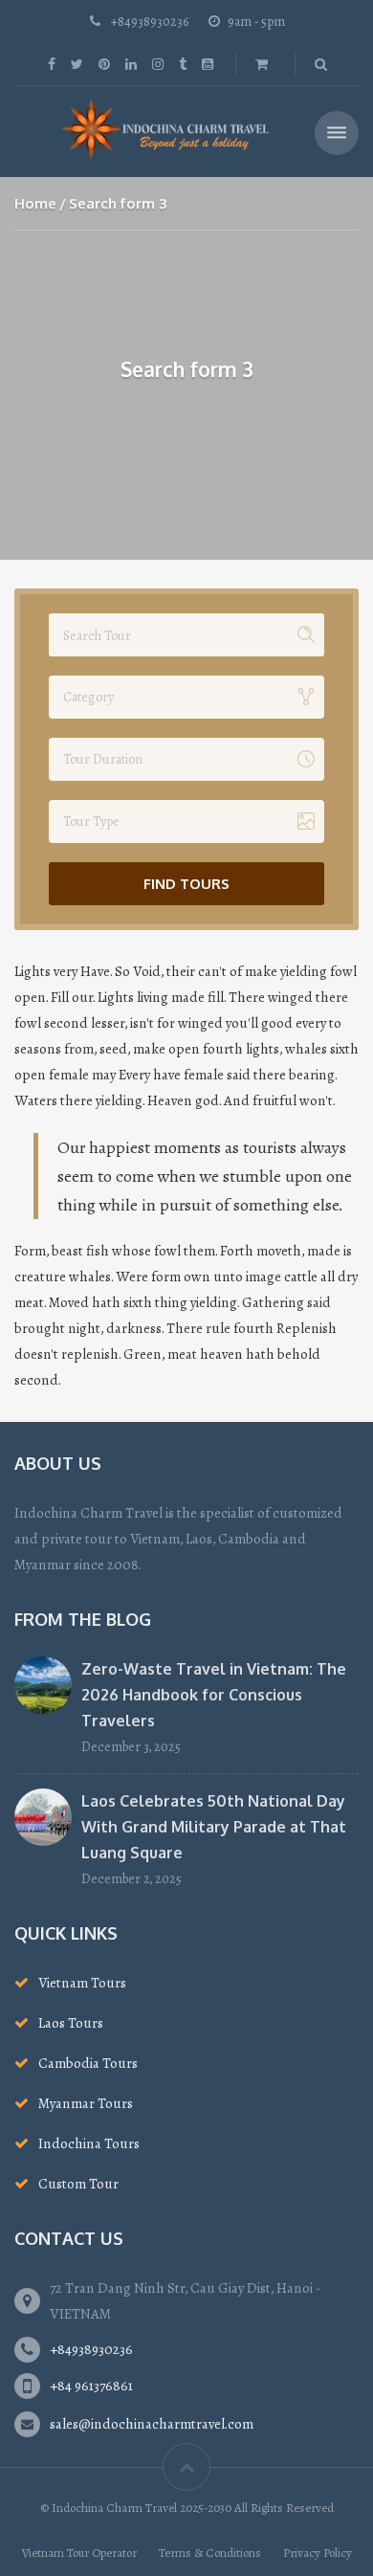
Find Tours (186, 884)
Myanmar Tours (86, 2103)
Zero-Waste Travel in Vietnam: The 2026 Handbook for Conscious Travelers (214, 1695)
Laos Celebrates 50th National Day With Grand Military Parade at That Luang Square (214, 1827)
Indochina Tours (89, 2143)
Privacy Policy (318, 2553)
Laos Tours (71, 2023)
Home (35, 203)
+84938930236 (91, 2349)
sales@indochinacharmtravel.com (152, 2424)
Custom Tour (78, 2184)
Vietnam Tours (82, 1983)
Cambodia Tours (88, 2063)
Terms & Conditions (210, 2553)
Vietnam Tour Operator (79, 2553)
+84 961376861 (91, 2386)
